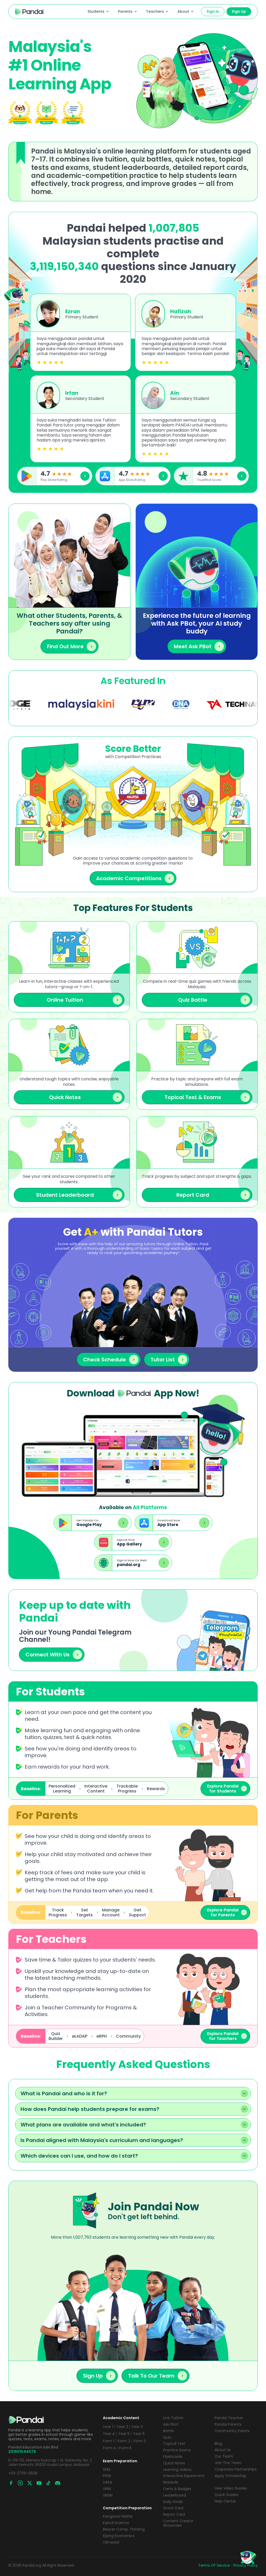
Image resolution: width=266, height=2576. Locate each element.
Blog (218, 2444)
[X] (30, 2483)
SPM (107, 2470)
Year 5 (124, 2434)
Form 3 (140, 2441)
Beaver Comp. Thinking (124, 2529)
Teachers (155, 11)
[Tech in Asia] (150, 705)
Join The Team (228, 2463)
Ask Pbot (171, 2424)
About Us (223, 2450)
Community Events (232, 2431)
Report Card (174, 2515)
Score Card (173, 2508)
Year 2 (122, 2427)
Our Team (224, 2456)
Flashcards (173, 2457)
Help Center (225, 2501)
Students (96, 11)
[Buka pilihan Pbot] (248, 2558)
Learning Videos (177, 2470)
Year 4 (109, 2434)
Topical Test (174, 2444)
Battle (168, 2431)
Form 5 (125, 2448)
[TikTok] (48, 2483)
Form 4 (109, 2448)
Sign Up (239, 11)
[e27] (254, 705)
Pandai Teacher (229, 2418)
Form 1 (109, 2441)
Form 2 (124, 2441)
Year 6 (139, 2434)
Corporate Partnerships (236, 2469)
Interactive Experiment (184, 2476)
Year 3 (137, 2427)
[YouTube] (39, 2483)
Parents (125, 11)
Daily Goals (173, 2502)
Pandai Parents (228, 2424)
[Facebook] (11, 2483)
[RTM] (56, 705)
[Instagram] (20, 2483)
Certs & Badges (177, 2489)
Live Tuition (173, 2418)
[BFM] (212, 705)
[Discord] (58, 2483)
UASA (107, 2482)
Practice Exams (177, 2450)
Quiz (167, 2437)
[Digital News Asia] (94, 705)
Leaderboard (175, 2495)
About (183, 11)
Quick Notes (174, 2463)
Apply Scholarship (230, 2476)
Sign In (213, 11)
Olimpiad (111, 2542)
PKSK (107, 2476)
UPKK (107, 2489)
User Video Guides (231, 2488)
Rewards (171, 2482)
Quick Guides (227, 2495)
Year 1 (108, 2427)
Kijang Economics (119, 2536)
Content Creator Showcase (178, 2523)
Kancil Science (116, 2523)
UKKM (108, 2495)
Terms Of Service (214, 2565)
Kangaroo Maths (118, 2516)
